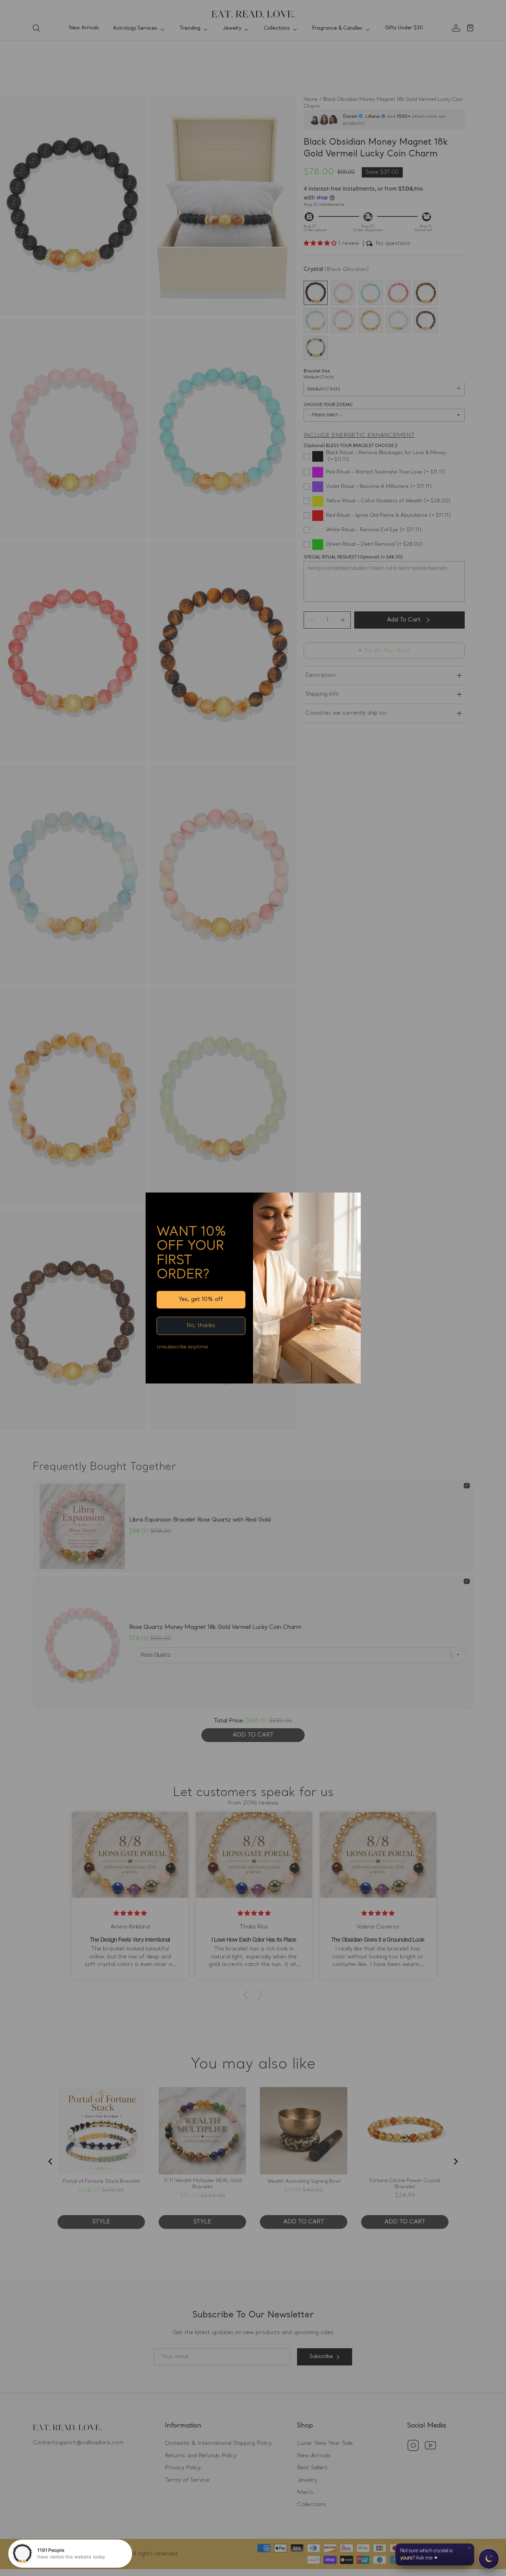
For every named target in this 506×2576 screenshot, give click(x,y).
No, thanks (201, 1326)
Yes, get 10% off (201, 1300)
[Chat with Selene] (489, 2559)
